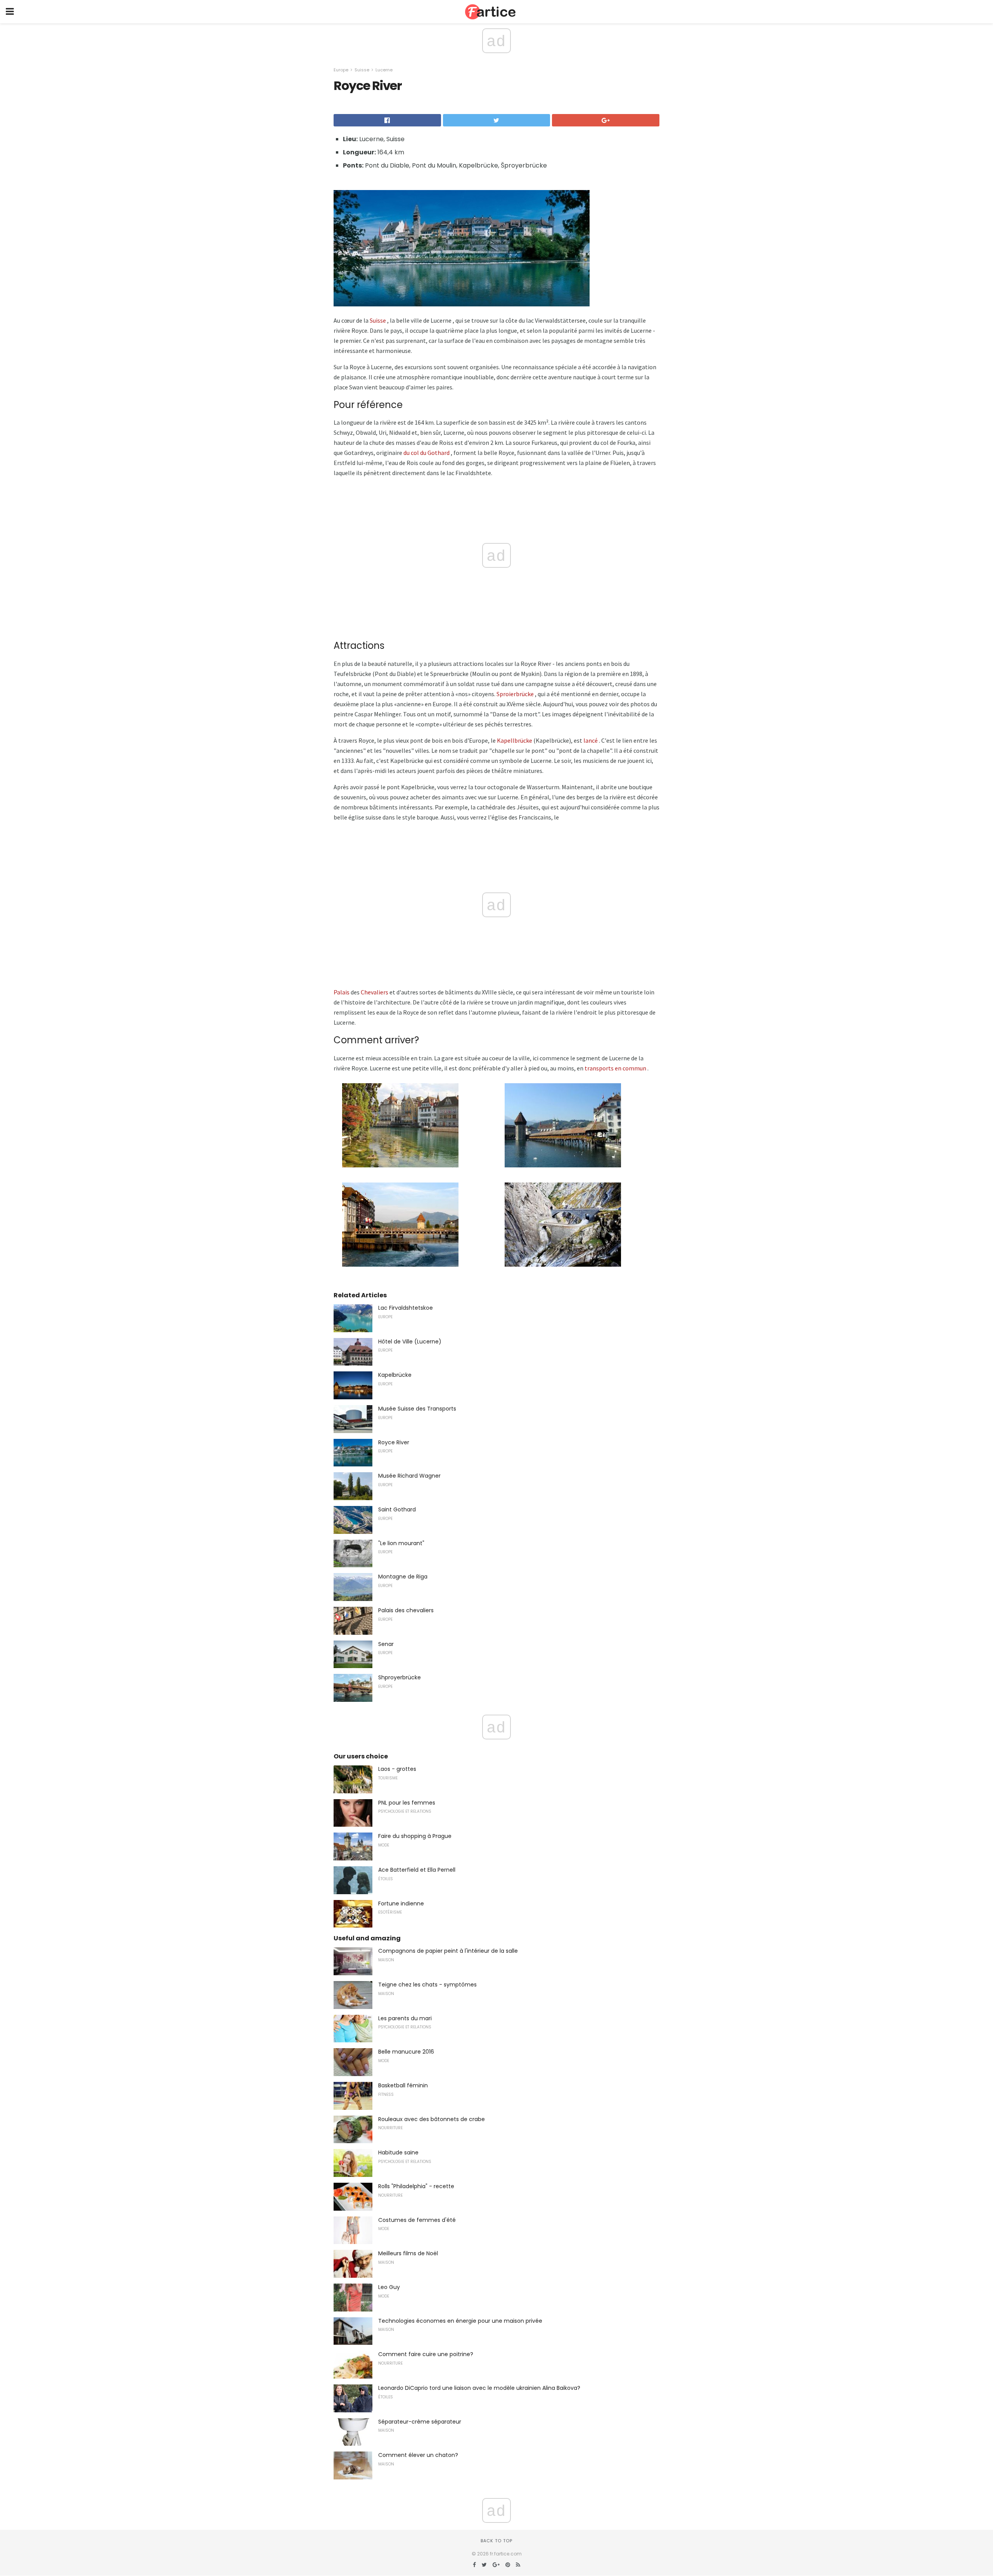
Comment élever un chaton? (418, 2455)
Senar (386, 1644)
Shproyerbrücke (400, 1677)
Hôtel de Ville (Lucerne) (410, 1342)
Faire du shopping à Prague (415, 1836)
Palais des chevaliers (406, 1610)
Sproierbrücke (515, 694)
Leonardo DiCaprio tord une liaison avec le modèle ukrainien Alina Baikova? (479, 2388)
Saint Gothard (397, 1509)
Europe (341, 70)
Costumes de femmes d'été (417, 2220)
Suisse (362, 70)
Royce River (394, 1442)
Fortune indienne (401, 1903)
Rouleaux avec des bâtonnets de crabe (432, 2119)
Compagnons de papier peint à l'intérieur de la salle (448, 1951)
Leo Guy (389, 2287)
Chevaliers (375, 992)
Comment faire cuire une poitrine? (426, 2354)
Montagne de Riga (403, 1577)
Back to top (496, 2541)
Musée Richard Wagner (409, 1476)
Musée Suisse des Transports (417, 1409)
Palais (342, 992)
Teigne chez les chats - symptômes (427, 1985)
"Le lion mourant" (401, 1543)
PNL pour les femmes (407, 1803)
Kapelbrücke (395, 1375)
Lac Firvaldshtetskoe (406, 1308)
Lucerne (384, 70)
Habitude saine (398, 2152)
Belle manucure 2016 (406, 2052)
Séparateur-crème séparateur (420, 2422)
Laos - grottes (397, 1769)
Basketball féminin (403, 2085)
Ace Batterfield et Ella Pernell (417, 1870)
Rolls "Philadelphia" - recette (416, 2186)
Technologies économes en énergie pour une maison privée (460, 2321)
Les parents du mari (405, 2018)
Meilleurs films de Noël (408, 2253)
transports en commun (615, 1068)
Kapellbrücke (515, 740)
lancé (591, 740)
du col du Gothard (426, 453)
